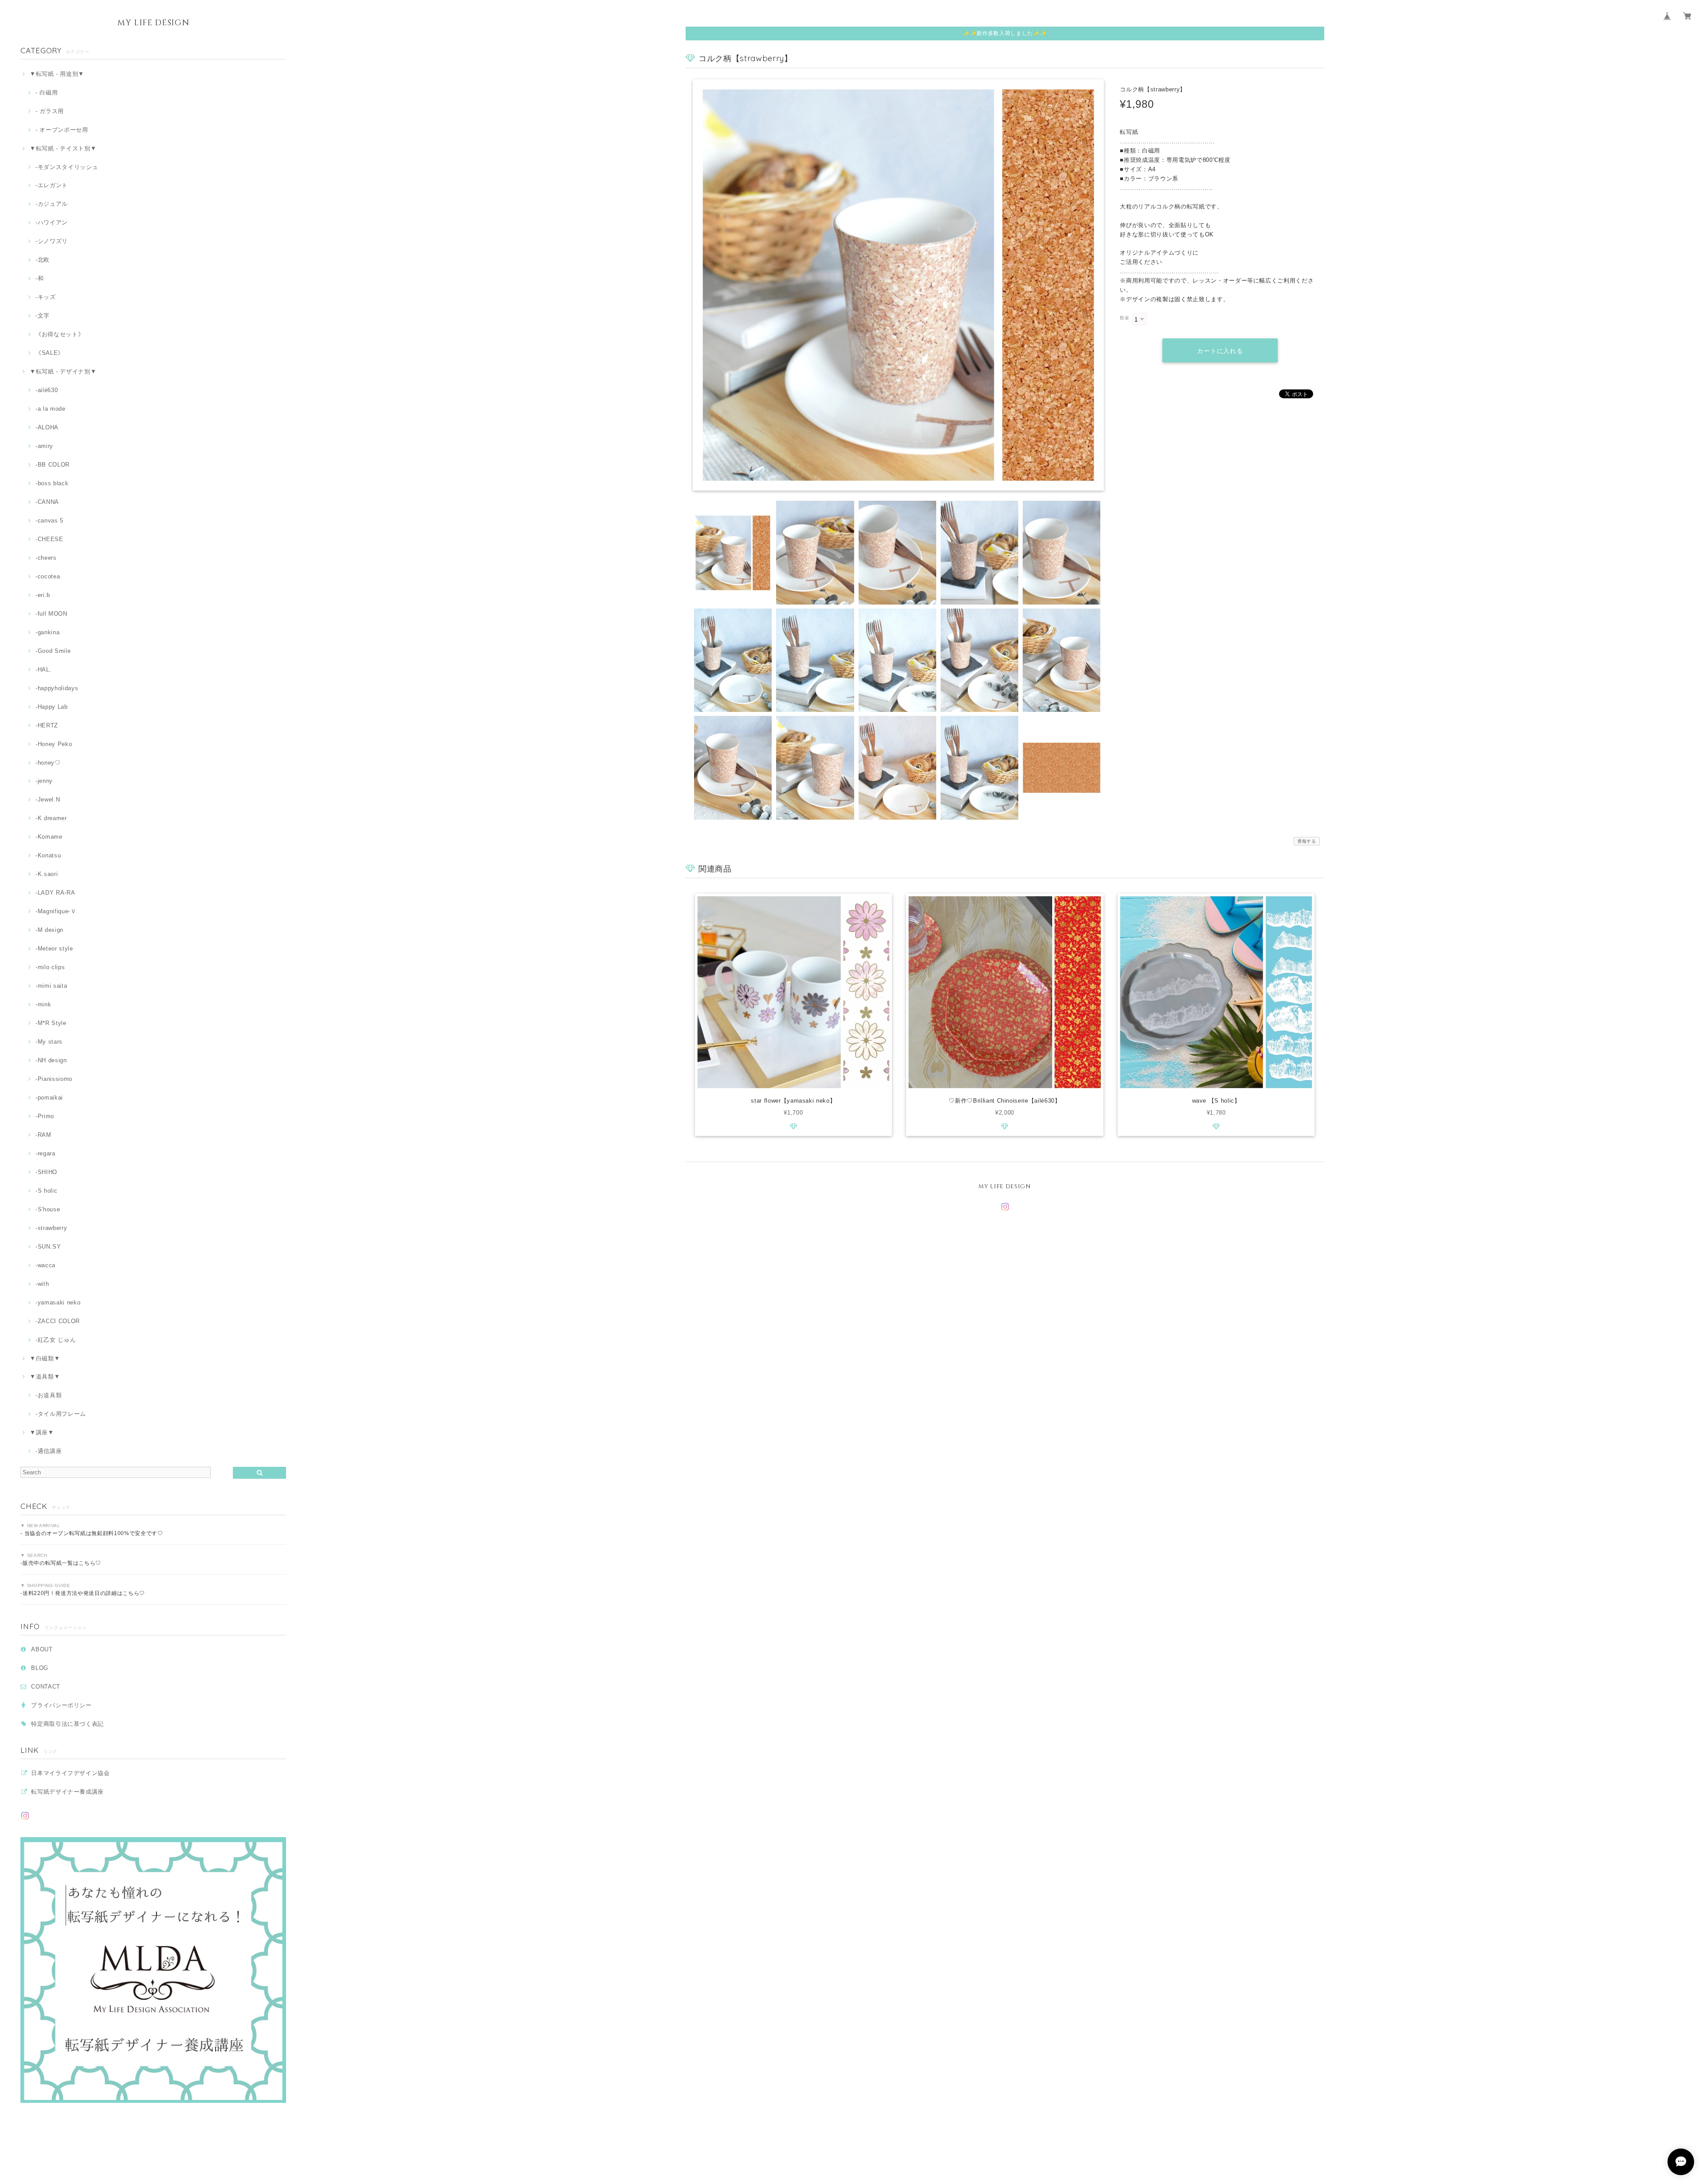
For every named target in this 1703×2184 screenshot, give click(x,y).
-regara (45, 1153)
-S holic (46, 1191)
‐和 (39, 278)
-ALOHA (47, 427)
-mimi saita (51, 986)
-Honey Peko (54, 744)
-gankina (47, 632)
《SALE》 (50, 353)
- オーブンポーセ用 (62, 130)
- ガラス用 (50, 111)
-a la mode (50, 409)
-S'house (48, 1209)
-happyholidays (57, 688)
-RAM (43, 1135)
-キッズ (45, 297)
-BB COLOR (53, 465)
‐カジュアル (52, 204)
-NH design (51, 1060)
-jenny (44, 781)
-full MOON (51, 614)
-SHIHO (46, 1172)
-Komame (49, 837)
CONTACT (46, 1687)
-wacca (45, 1265)
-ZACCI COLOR (58, 1321)
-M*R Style (51, 1023)
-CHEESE (49, 539)
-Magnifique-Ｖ (56, 911)
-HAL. (43, 670)
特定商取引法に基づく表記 (67, 1724)
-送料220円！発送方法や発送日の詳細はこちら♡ (83, 1593)
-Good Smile (53, 651)
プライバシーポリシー (61, 1705)
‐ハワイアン (52, 222)
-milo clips (50, 967)
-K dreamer (51, 818)
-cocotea (48, 576)
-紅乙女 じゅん (56, 1340)
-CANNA (47, 502)
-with (42, 1284)
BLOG (40, 1668)
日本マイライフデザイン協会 (71, 1773)
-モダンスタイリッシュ (67, 167)
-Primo (45, 1116)
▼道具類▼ (45, 1377)
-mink (43, 1004)
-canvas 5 (49, 520)
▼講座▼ (42, 1432)
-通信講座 (49, 1451)
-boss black (52, 483)
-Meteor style (54, 949)
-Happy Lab (51, 707)
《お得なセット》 (60, 334)
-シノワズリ (52, 241)
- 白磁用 (47, 92)
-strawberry (51, 1228)
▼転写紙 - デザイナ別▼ (63, 371)
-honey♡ (48, 763)
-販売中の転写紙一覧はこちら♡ (61, 1563)
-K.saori (47, 874)
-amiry (44, 446)
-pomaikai (49, 1098)
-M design (49, 930)
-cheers (46, 558)
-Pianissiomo (54, 1079)
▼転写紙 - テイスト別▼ (63, 148)
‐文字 (43, 316)
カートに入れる (1220, 351)
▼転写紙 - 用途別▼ (57, 74)
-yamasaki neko (58, 1302)
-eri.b (43, 595)
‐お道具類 (49, 1395)
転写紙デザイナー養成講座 (67, 1792)
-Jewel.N (48, 799)
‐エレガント (52, 185)
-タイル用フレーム (61, 1414)
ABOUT (42, 1649)
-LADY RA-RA (55, 893)
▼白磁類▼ (45, 1358)
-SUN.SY (48, 1247)
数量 (1124, 318)
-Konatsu (48, 855)
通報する (1307, 841)
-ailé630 (47, 390)
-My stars (49, 1042)
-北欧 (43, 260)
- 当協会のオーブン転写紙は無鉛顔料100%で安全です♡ (92, 1533)
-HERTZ (47, 725)
